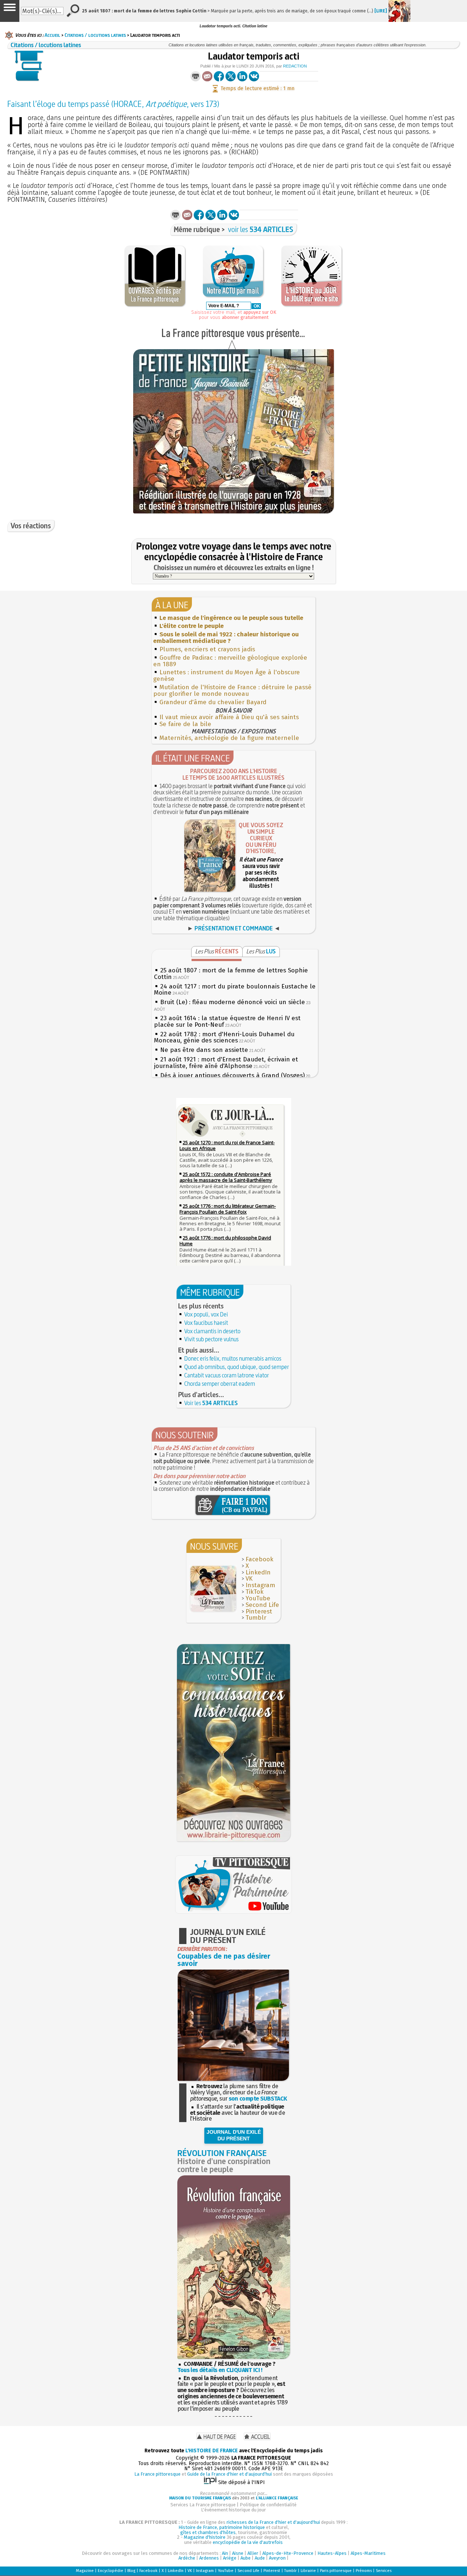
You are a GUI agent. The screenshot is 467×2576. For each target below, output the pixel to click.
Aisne (238, 2553)
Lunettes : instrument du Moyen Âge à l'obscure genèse (227, 676)
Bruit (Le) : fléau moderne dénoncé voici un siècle (233, 1002)
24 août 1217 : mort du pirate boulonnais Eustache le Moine (235, 990)
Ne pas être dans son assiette (204, 1050)
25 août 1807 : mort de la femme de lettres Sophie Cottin (231, 974)
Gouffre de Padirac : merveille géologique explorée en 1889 (230, 661)
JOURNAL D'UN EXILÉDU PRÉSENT (234, 2135)
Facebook (259, 1559)
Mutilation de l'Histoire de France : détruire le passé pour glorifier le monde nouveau (232, 691)
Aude (260, 2558)
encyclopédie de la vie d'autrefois (248, 2542)
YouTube (258, 1598)
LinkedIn (258, 1572)
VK (249, 1579)
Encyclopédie (111, 2571)
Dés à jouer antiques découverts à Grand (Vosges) (232, 1075)
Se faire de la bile (185, 724)
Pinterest (259, 1611)
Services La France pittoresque (203, 2505)
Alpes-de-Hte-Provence (288, 2553)
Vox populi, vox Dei (206, 1314)
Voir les (211, 1403)
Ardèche (187, 2558)
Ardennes (209, 2558)
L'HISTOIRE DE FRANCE (212, 2451)
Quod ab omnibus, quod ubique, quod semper (237, 1367)
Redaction (295, 66)
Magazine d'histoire (205, 2537)
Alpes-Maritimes (368, 2553)
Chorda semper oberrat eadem (220, 1384)
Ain (225, 2553)
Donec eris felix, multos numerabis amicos (233, 1358)
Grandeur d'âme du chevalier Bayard (213, 702)
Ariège (230, 2558)
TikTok (254, 1592)
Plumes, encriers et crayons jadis (207, 649)
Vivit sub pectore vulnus (211, 1339)
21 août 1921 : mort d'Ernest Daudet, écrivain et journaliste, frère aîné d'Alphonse (226, 1063)
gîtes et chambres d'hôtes (208, 2532)
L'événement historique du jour (233, 2510)
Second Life (262, 1605)
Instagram (260, 1585)
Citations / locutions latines (95, 35)
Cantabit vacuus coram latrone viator (227, 1375)
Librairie (308, 2571)
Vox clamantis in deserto (212, 1331)
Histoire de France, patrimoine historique (222, 2527)
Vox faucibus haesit (206, 1323)
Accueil (52, 35)
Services (384, 2571)
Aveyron (277, 2558)
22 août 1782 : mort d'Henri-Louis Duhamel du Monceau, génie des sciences (224, 1038)
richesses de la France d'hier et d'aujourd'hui (273, 2522)
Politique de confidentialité (268, 2505)
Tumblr (256, 1618)
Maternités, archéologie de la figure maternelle (229, 738)
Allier (253, 2553)
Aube (246, 2558)
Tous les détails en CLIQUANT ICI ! (220, 2370)
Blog (131, 2571)
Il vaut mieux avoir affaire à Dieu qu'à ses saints (229, 717)
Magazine (85, 2571)
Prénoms (364, 2571)
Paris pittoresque (336, 2571)
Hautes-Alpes (332, 2553)
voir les (261, 229)
